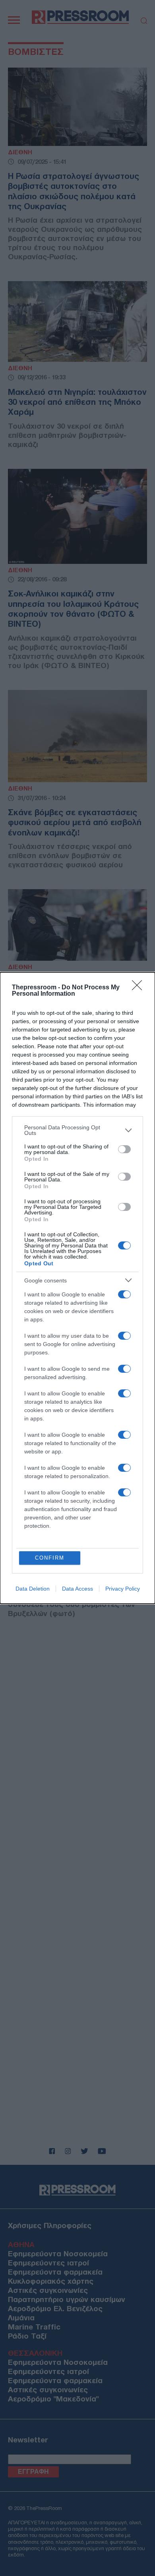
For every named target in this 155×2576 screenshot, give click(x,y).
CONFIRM (50, 1558)
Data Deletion (33, 1589)
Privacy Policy (123, 1589)
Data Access (77, 1589)
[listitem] (77, 1130)
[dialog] (77, 1288)
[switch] (124, 1149)
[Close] (139, 988)
